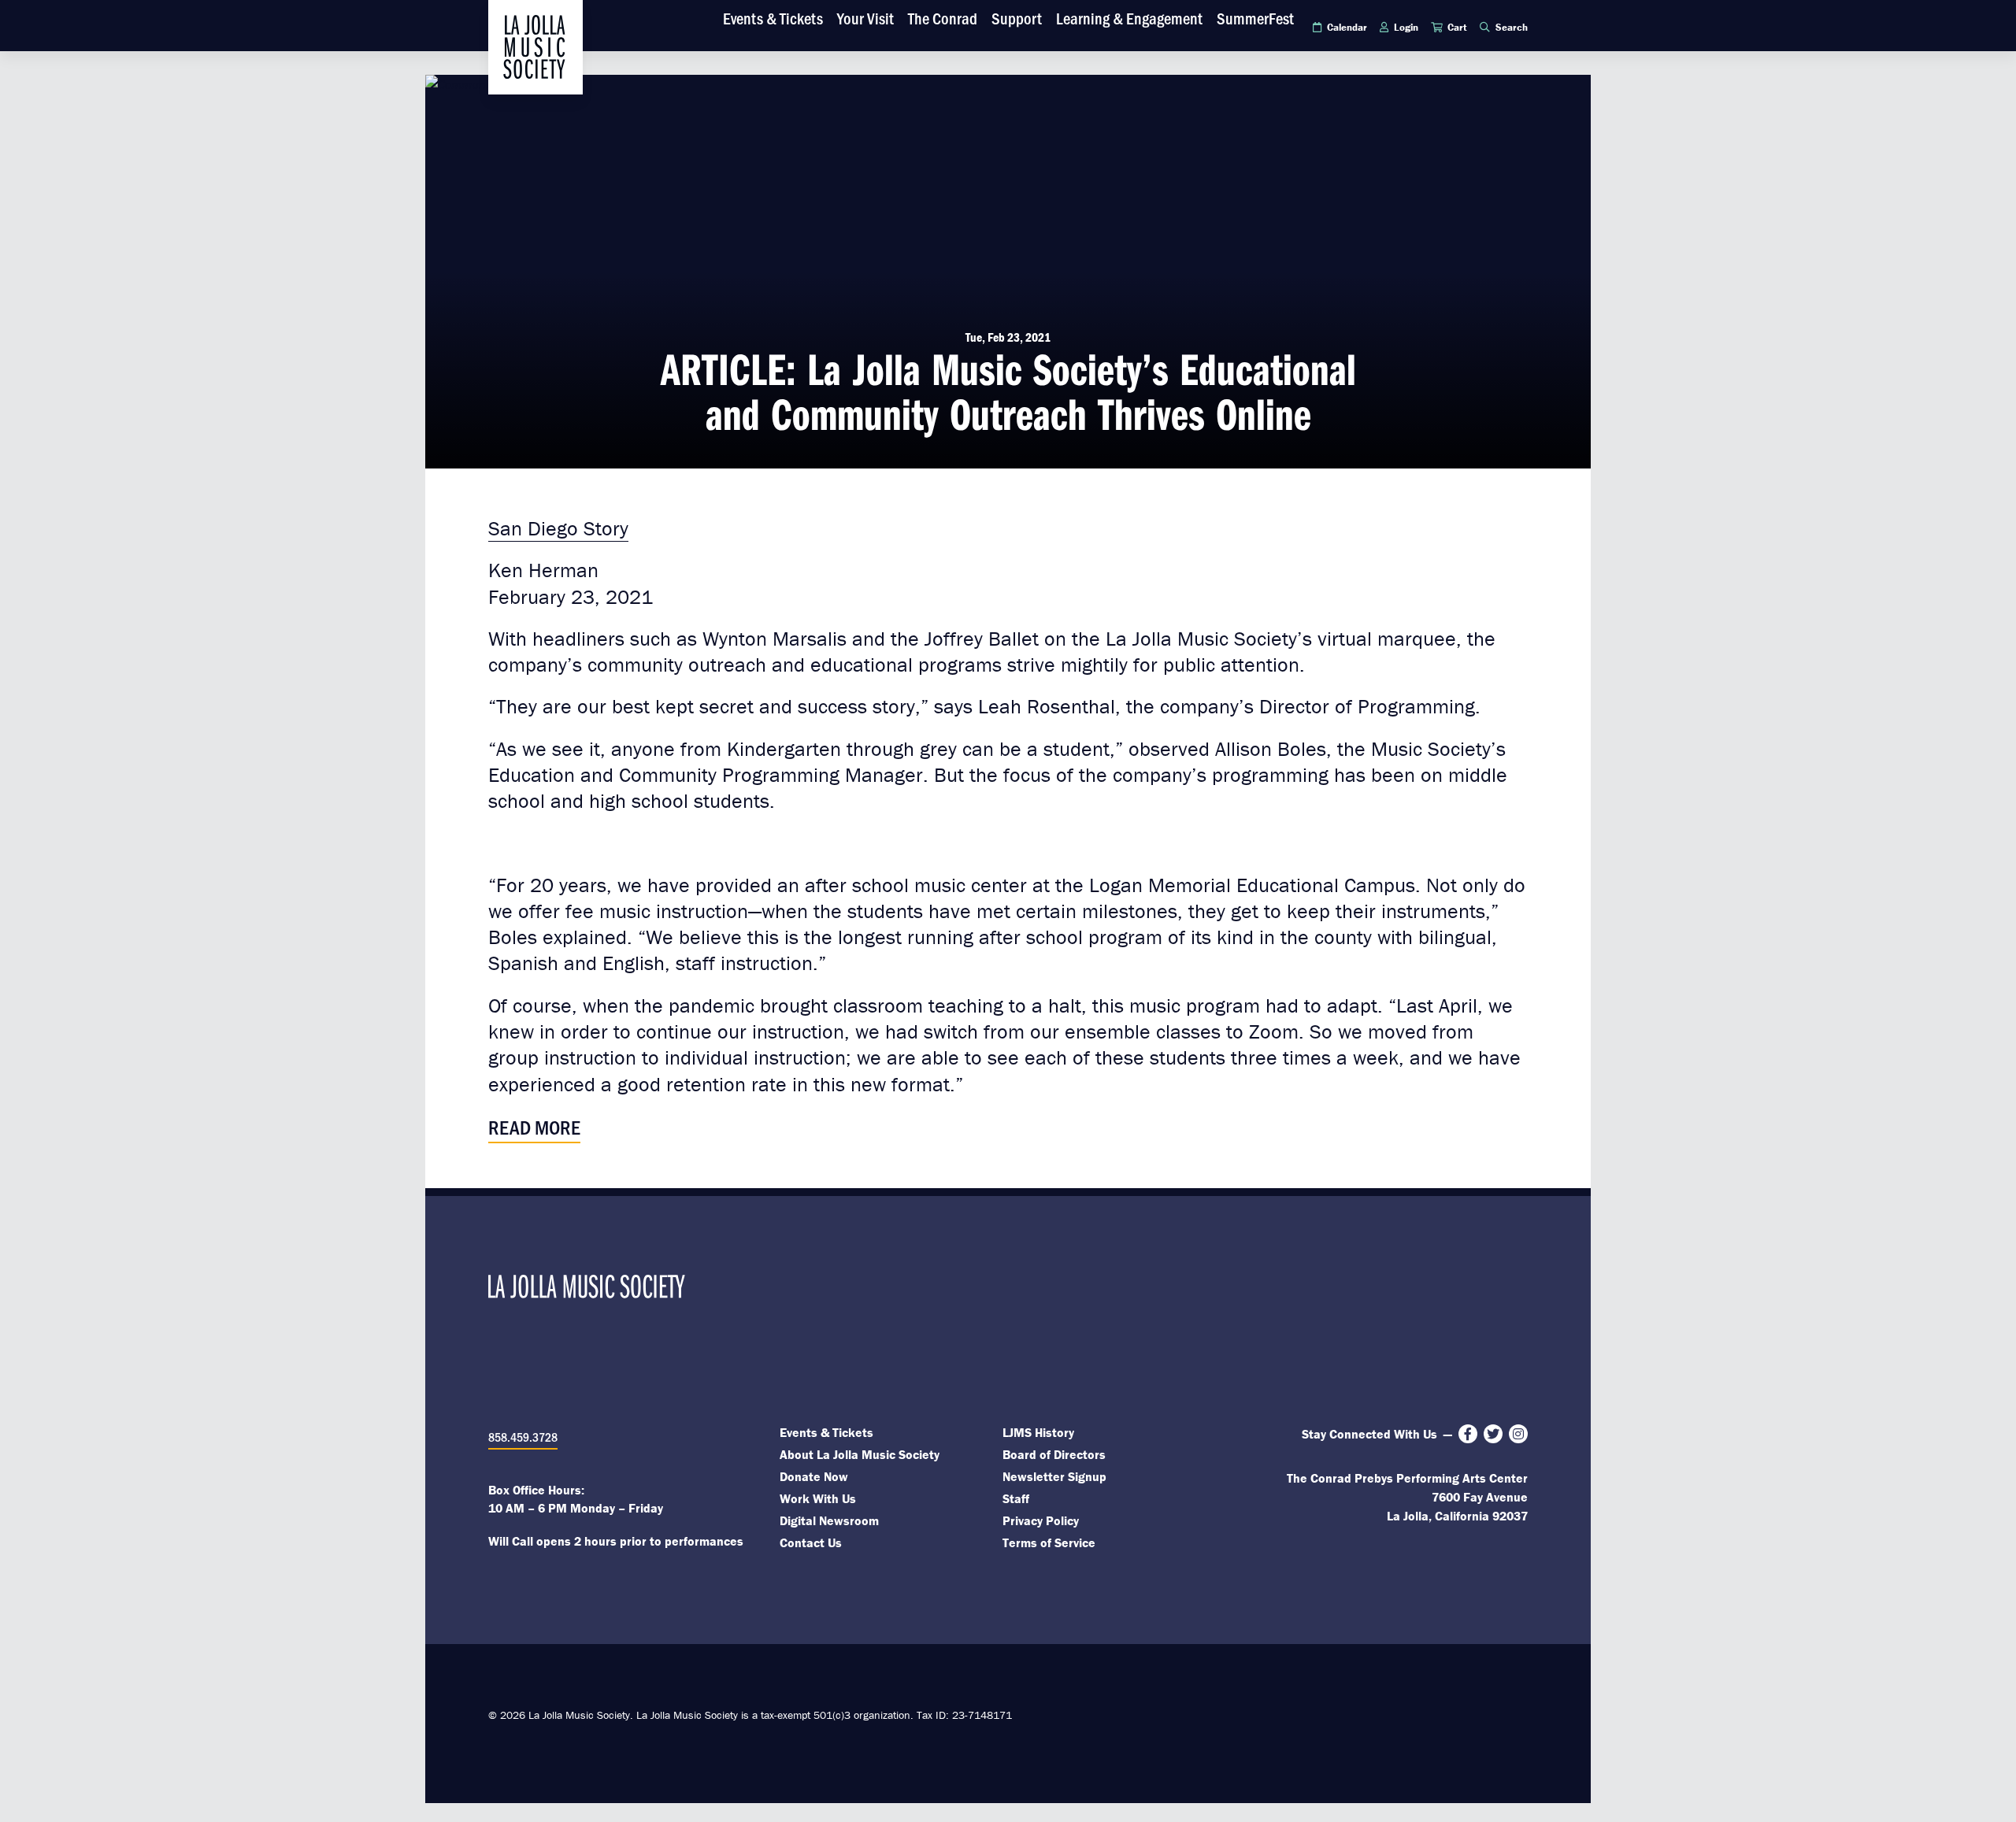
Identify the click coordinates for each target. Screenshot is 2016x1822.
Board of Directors (1054, 1454)
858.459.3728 (523, 1437)
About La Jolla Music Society (860, 1454)
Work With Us (818, 1498)
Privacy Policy (1041, 1520)
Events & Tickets (826, 1432)
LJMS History (1038, 1432)
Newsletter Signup (1054, 1476)
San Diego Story (558, 528)
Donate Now (814, 1476)
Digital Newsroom (829, 1520)
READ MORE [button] (534, 1126)
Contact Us (811, 1542)
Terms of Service (1049, 1542)
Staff (1016, 1498)
